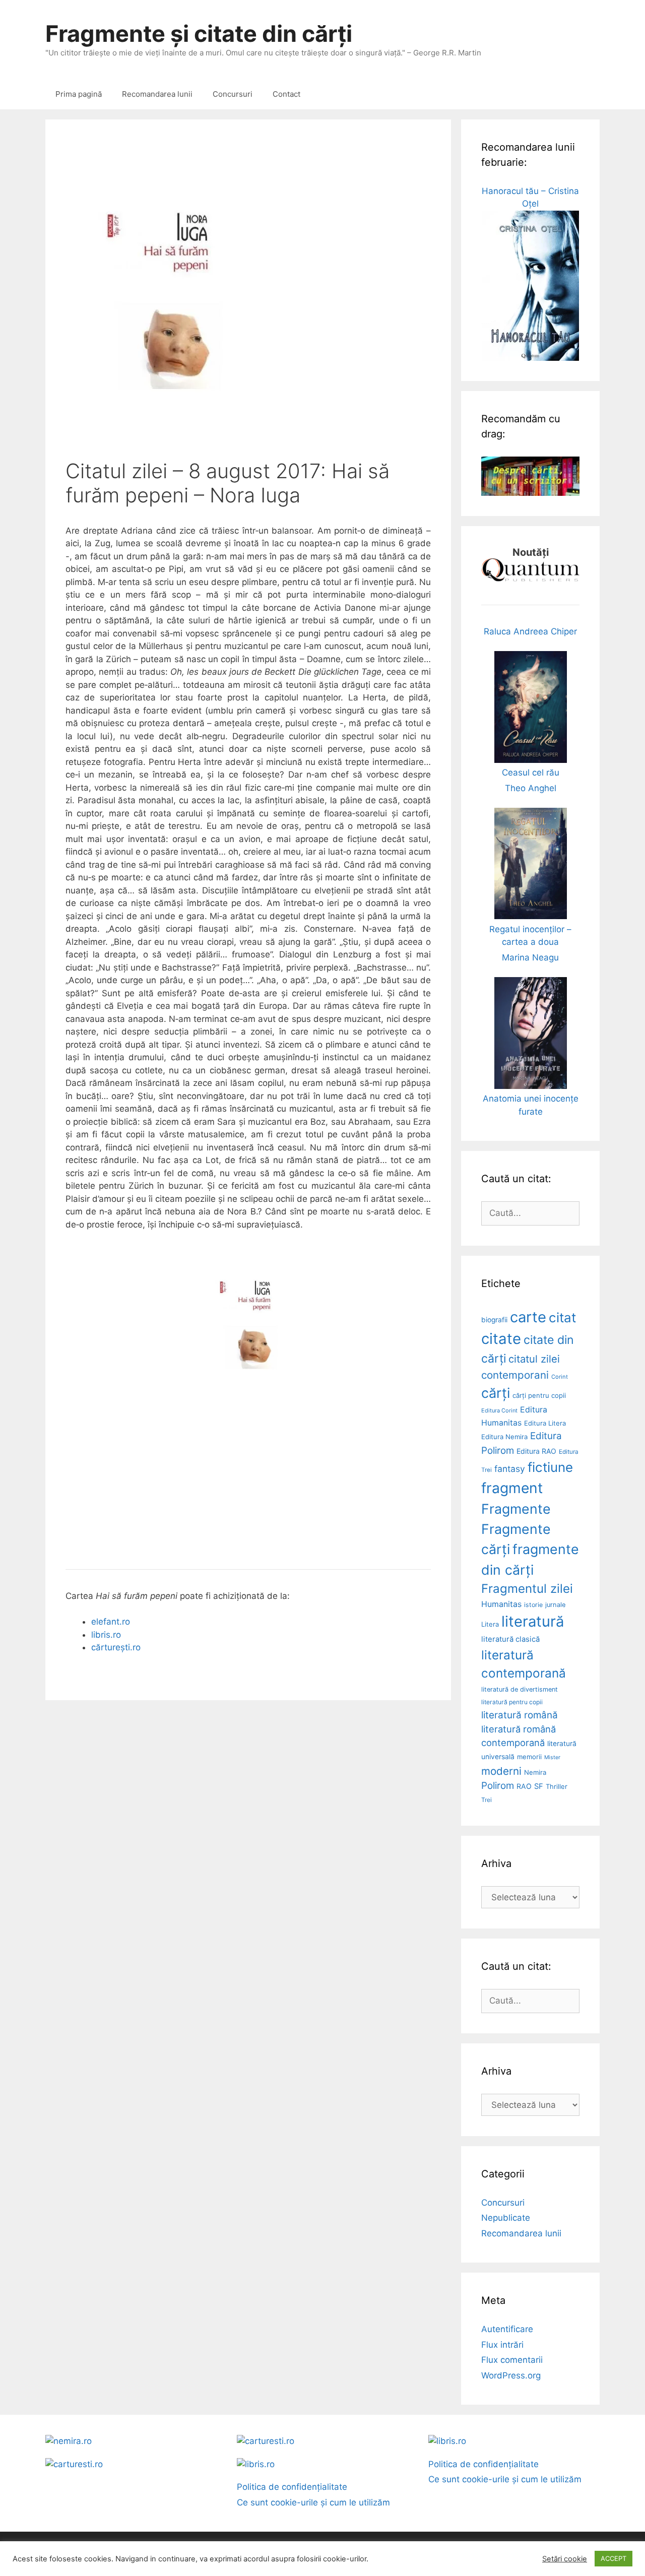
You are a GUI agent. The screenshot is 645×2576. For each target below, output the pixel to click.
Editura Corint (499, 1410)
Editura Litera (545, 1423)
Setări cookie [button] (565, 2559)
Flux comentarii (512, 2360)
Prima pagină (79, 94)
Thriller (557, 1786)
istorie (533, 1605)
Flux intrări (502, 2345)
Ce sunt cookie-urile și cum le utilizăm (313, 2502)
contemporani (515, 1375)
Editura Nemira (504, 1437)
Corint (560, 1377)
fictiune (550, 1467)
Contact (286, 94)
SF (539, 1786)
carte (528, 1317)
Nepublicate (506, 2218)
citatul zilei (534, 1359)
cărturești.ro (116, 1647)
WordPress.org (511, 2375)
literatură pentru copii (512, 1702)
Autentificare (507, 2329)
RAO (524, 1786)
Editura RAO (536, 1451)
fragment (512, 1488)
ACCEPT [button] (614, 2558)
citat (562, 1317)
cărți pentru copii (539, 1395)
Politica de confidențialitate (292, 2487)
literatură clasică (510, 1639)
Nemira (535, 1772)
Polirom (498, 1786)
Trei (487, 1800)
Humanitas (501, 1604)
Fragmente (516, 1509)
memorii (529, 1757)
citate (501, 1339)
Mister (552, 1757)
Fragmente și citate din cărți (199, 34)
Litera (490, 1624)
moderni (501, 1771)
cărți (496, 1393)
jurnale (555, 1605)
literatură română (520, 1715)
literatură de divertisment (520, 1689)
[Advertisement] (248, 1478)
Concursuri (233, 94)
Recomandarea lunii (157, 94)
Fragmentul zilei (527, 1589)
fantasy (510, 1469)
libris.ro (106, 1635)
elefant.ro (111, 1622)
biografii (494, 1320)
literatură (533, 1621)
